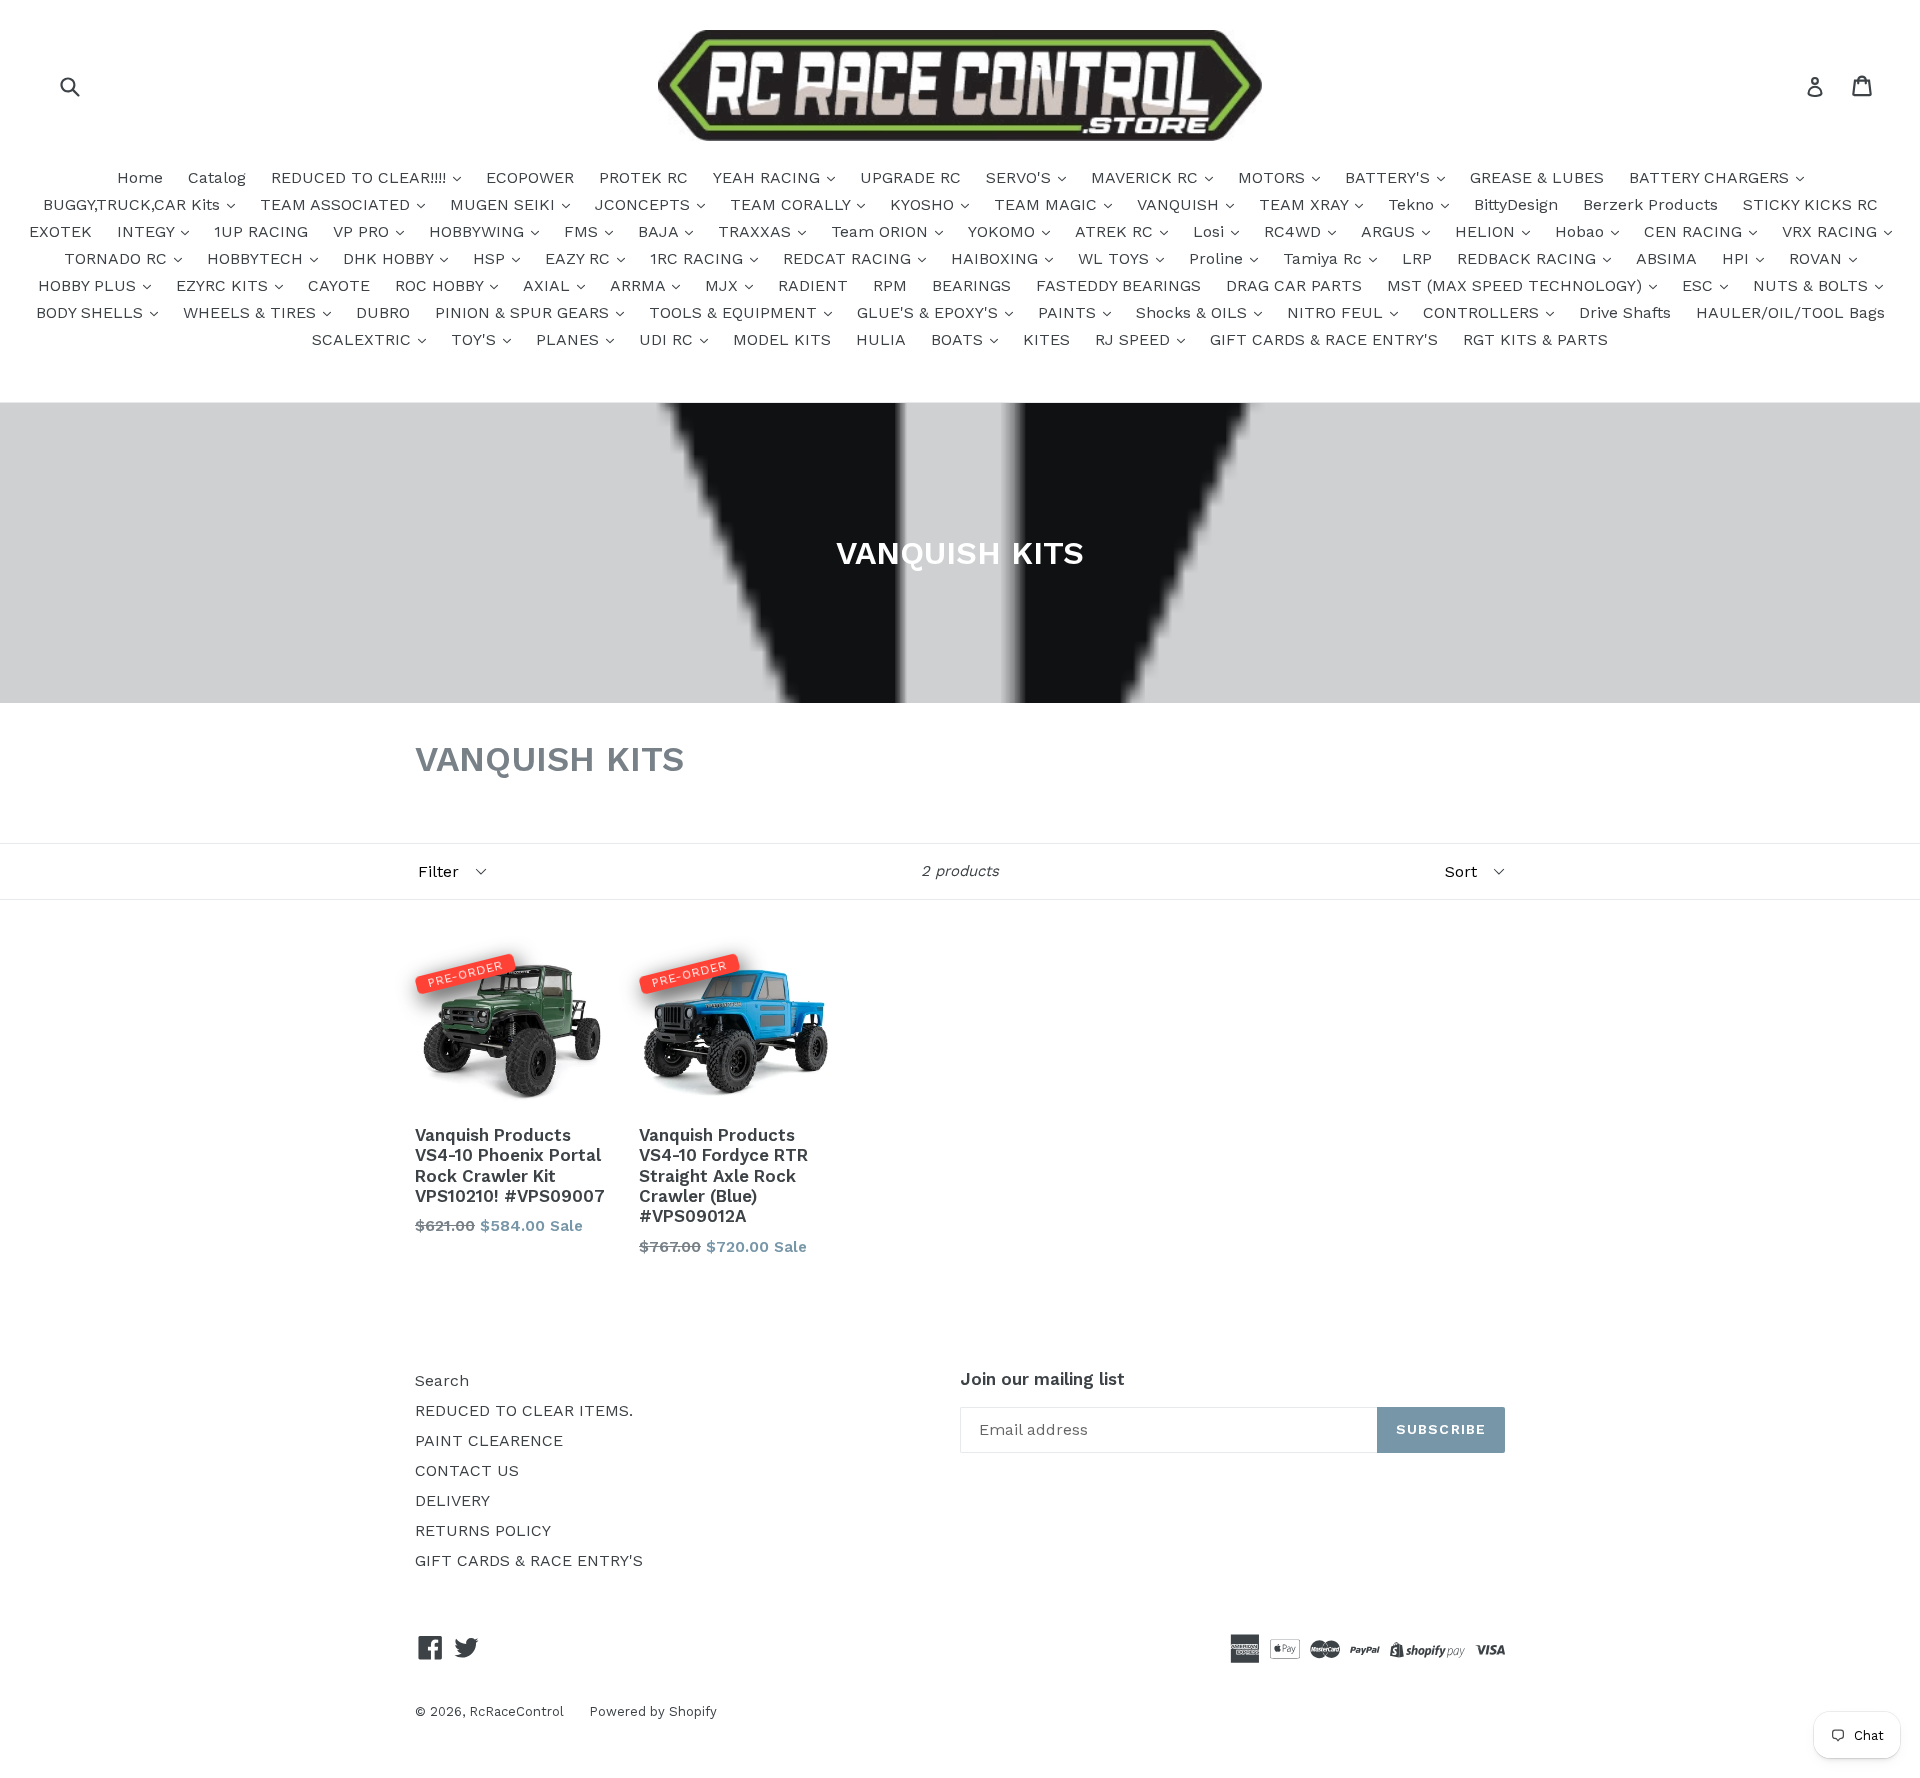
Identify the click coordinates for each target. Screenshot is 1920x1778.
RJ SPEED (1135, 339)
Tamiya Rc (1325, 258)
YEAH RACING (769, 177)
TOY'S (476, 339)
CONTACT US (467, 1470)
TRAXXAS (757, 231)
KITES (1046, 339)
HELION (1487, 231)
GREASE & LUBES (1537, 177)
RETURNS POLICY (483, 1530)
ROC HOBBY (441, 285)
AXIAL (549, 285)
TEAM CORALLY (792, 204)
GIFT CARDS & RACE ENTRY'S (1324, 339)
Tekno (1413, 204)
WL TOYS (1116, 258)
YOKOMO (1004, 231)
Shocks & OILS (1194, 312)
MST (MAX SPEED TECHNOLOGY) (1517, 285)
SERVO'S (1021, 177)
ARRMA (640, 285)
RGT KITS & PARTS (1535, 339)
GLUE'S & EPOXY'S (930, 312)
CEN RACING (1695, 231)
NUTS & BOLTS (1813, 285)
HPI (1738, 258)
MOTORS (1274, 177)
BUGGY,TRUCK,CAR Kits (134, 204)
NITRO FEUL (1337, 312)
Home (140, 177)
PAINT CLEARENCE (489, 1440)
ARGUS (1390, 231)
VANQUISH (1180, 204)
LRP (1417, 258)
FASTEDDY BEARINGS (1118, 285)
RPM (890, 285)
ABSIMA (1666, 258)
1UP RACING (261, 231)
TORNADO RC (118, 258)
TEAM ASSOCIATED (337, 204)
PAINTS (1069, 312)
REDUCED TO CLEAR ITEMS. (524, 1410)
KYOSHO (924, 204)
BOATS (959, 339)
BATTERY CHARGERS (1711, 177)
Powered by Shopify (653, 1711)
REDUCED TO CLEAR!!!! (361, 177)
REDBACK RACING (1529, 258)
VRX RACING (1832, 231)
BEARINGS (971, 285)
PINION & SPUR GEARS (524, 312)
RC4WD (1295, 231)
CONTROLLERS (1483, 312)
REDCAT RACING (849, 258)
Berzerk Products (1650, 204)
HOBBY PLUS (89, 285)
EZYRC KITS (224, 285)
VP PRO (363, 231)
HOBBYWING (479, 231)
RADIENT (813, 285)
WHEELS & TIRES (252, 312)
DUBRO (383, 312)
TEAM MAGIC (1048, 204)
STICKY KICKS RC (1810, 204)
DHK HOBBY (390, 258)
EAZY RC (580, 258)
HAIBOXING (997, 258)
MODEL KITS (782, 339)
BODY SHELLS (92, 312)
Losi (1211, 231)
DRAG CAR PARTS (1294, 285)
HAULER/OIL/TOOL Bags (1790, 312)
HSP (491, 258)
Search (442, 1380)
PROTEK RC (643, 177)
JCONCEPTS (645, 204)
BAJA (660, 231)
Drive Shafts (1625, 312)
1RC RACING (699, 258)
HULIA (881, 339)
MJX (724, 285)
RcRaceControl (516, 1711)
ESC (1700, 285)
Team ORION (882, 231)
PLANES (570, 339)
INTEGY (148, 231)
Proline (1218, 258)
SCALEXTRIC (364, 339)
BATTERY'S (1390, 177)
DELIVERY (452, 1500)
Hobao (1582, 231)
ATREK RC (1116, 231)
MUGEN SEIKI (505, 204)
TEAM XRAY (1306, 204)
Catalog (217, 177)
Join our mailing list (1042, 1379)
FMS (583, 231)
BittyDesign (1516, 204)
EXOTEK (60, 231)
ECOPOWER (530, 177)
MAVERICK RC (1147, 177)
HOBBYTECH (257, 258)
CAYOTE (339, 285)
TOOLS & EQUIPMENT (735, 312)
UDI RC (668, 339)
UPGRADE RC (910, 177)
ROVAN (1818, 258)
